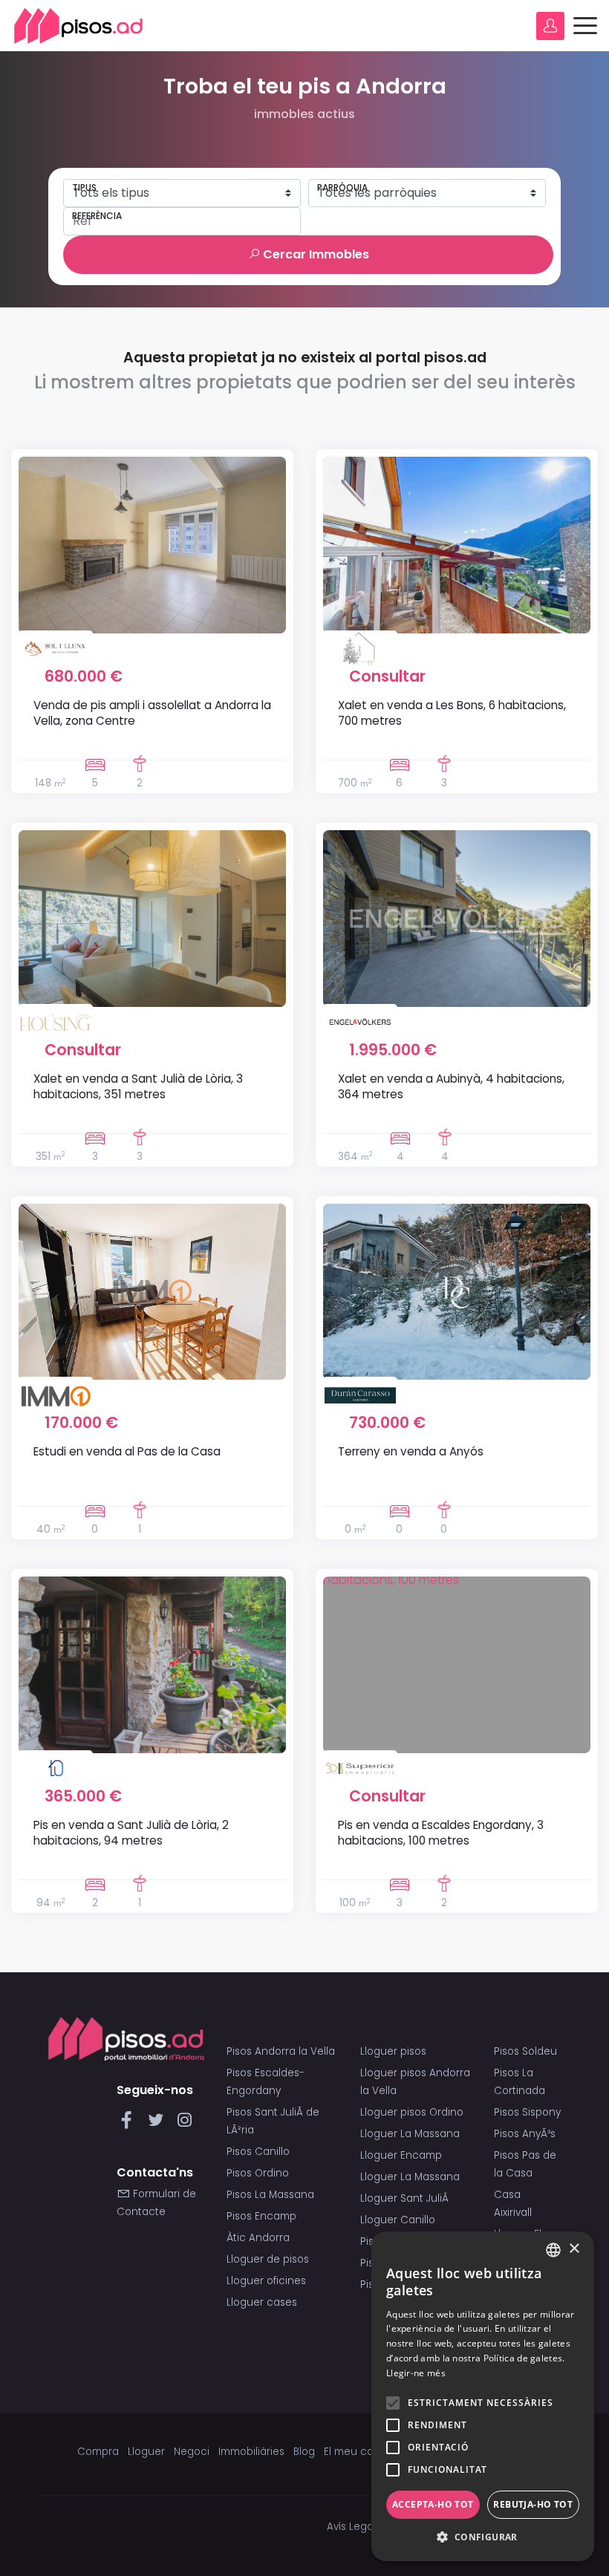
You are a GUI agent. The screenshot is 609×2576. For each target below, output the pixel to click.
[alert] (483, 2396)
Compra (98, 2452)
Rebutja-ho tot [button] (533, 2504)
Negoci (192, 2452)
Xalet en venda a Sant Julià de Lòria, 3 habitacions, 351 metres (138, 1086)
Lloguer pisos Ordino (412, 2112)
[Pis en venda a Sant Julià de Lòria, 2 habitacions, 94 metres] (152, 1665)
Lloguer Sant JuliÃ (406, 2198)
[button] (483, 2537)
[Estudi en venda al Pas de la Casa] (152, 1292)
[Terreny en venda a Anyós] (457, 1292)
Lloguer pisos (393, 2051)
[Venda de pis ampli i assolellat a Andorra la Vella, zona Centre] (152, 545)
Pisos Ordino (258, 2173)
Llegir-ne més (416, 2373)
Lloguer (146, 2452)
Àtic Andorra (258, 2238)
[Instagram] (185, 2124)
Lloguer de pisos (268, 2259)
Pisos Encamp (261, 2216)
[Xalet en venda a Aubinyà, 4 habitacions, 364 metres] (457, 919)
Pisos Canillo (258, 2152)
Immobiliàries (251, 2452)
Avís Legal (351, 2527)
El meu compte (362, 2452)
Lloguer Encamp (401, 2155)
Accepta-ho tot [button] (433, 2504)
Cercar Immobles (315, 254)
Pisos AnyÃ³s (525, 2134)
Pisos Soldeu (525, 2051)
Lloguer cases (262, 2302)
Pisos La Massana (270, 2195)
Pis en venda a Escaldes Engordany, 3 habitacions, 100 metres (441, 1833)
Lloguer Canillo (398, 2220)
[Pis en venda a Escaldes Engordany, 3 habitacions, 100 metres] (457, 1665)
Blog (304, 2452)
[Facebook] (130, 2124)
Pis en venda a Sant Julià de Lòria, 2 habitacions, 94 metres (131, 1833)
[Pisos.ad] (126, 2038)
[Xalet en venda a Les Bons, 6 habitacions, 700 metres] (457, 545)
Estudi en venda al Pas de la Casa (127, 1451)
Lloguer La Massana (410, 2134)
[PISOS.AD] (79, 26)
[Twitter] (159, 2124)
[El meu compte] (550, 26)
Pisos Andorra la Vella (281, 2051)
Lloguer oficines (266, 2281)
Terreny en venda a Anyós (411, 1451)
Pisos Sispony (527, 2112)
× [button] (574, 2249)
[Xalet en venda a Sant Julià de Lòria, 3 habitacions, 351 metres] (152, 919)
